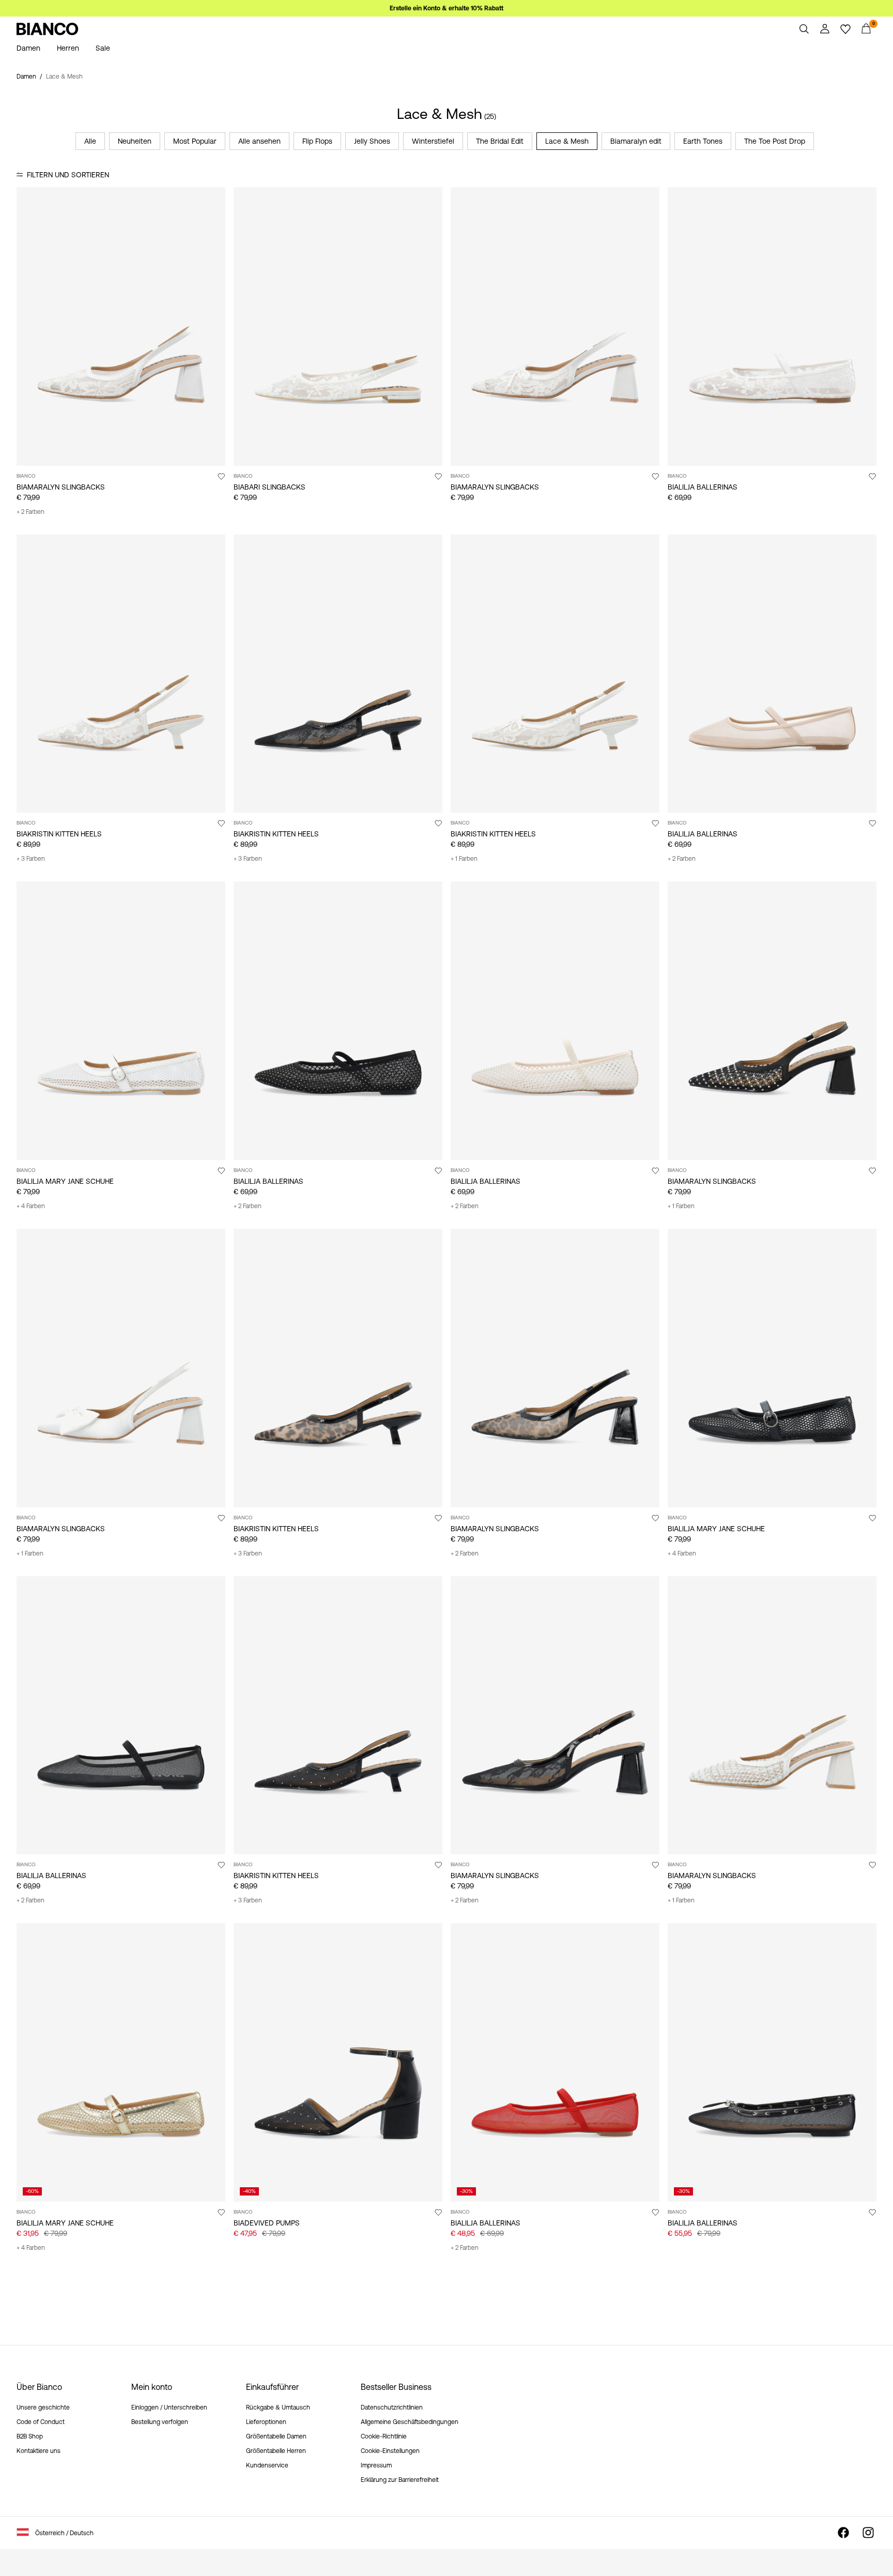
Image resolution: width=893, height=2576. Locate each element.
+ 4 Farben (31, 1206)
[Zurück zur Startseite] (48, 29)
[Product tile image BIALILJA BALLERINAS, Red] (555, 2062)
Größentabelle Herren (276, 2451)
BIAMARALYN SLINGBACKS (61, 487)
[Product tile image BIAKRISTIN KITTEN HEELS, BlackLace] (338, 674)
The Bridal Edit (500, 141)
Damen (26, 77)
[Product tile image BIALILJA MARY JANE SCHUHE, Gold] (121, 2062)
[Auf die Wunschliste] (221, 476)
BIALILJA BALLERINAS (703, 487)
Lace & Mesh (567, 141)
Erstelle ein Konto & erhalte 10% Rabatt (446, 8)
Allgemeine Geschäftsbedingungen (410, 2422)
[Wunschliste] (845, 29)
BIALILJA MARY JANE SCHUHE (65, 1181)
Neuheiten (135, 141)
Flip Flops (317, 141)
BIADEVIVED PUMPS (267, 2223)
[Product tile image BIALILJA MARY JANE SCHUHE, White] (121, 1021)
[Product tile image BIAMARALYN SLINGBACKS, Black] (772, 1021)
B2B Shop (30, 2436)
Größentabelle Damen (276, 2436)
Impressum (376, 2465)
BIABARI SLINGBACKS (270, 487)
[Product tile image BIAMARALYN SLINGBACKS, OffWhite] (121, 1368)
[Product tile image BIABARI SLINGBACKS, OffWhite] (338, 326)
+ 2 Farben (30, 512)
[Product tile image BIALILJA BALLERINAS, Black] (338, 1021)
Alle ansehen (259, 141)
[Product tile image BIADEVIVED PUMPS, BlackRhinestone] (338, 2062)
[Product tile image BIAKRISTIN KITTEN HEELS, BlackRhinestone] (338, 1716)
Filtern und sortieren (68, 175)
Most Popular (195, 141)
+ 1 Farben (464, 859)
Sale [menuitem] (103, 48)
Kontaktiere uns (39, 2451)
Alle (90, 141)
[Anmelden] (825, 29)
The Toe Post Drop (775, 141)
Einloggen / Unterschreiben (169, 2407)
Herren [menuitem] (68, 48)
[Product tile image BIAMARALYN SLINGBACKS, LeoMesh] (555, 1368)
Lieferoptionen (266, 2422)
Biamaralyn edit (636, 141)
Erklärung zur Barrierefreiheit (400, 2480)
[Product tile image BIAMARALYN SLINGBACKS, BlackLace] (555, 1716)
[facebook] (843, 2533)
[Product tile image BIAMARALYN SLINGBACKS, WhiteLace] (121, 326)
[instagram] (868, 2533)
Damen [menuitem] (28, 48)
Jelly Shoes (372, 141)
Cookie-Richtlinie (384, 2436)
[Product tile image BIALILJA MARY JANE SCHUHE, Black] (772, 1368)
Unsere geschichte (43, 2407)
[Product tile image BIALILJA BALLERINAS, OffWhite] (772, 326)
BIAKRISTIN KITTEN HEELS (59, 834)
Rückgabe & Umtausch (278, 2407)
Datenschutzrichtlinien (392, 2407)
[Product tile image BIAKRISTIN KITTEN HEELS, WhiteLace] (121, 674)
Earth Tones (703, 141)
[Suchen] (804, 29)
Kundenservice (267, 2465)
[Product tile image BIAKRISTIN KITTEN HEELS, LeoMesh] (338, 1368)
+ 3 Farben (31, 859)
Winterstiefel (433, 141)
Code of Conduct (41, 2422)
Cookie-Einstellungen (390, 2451)
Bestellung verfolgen (160, 2422)
